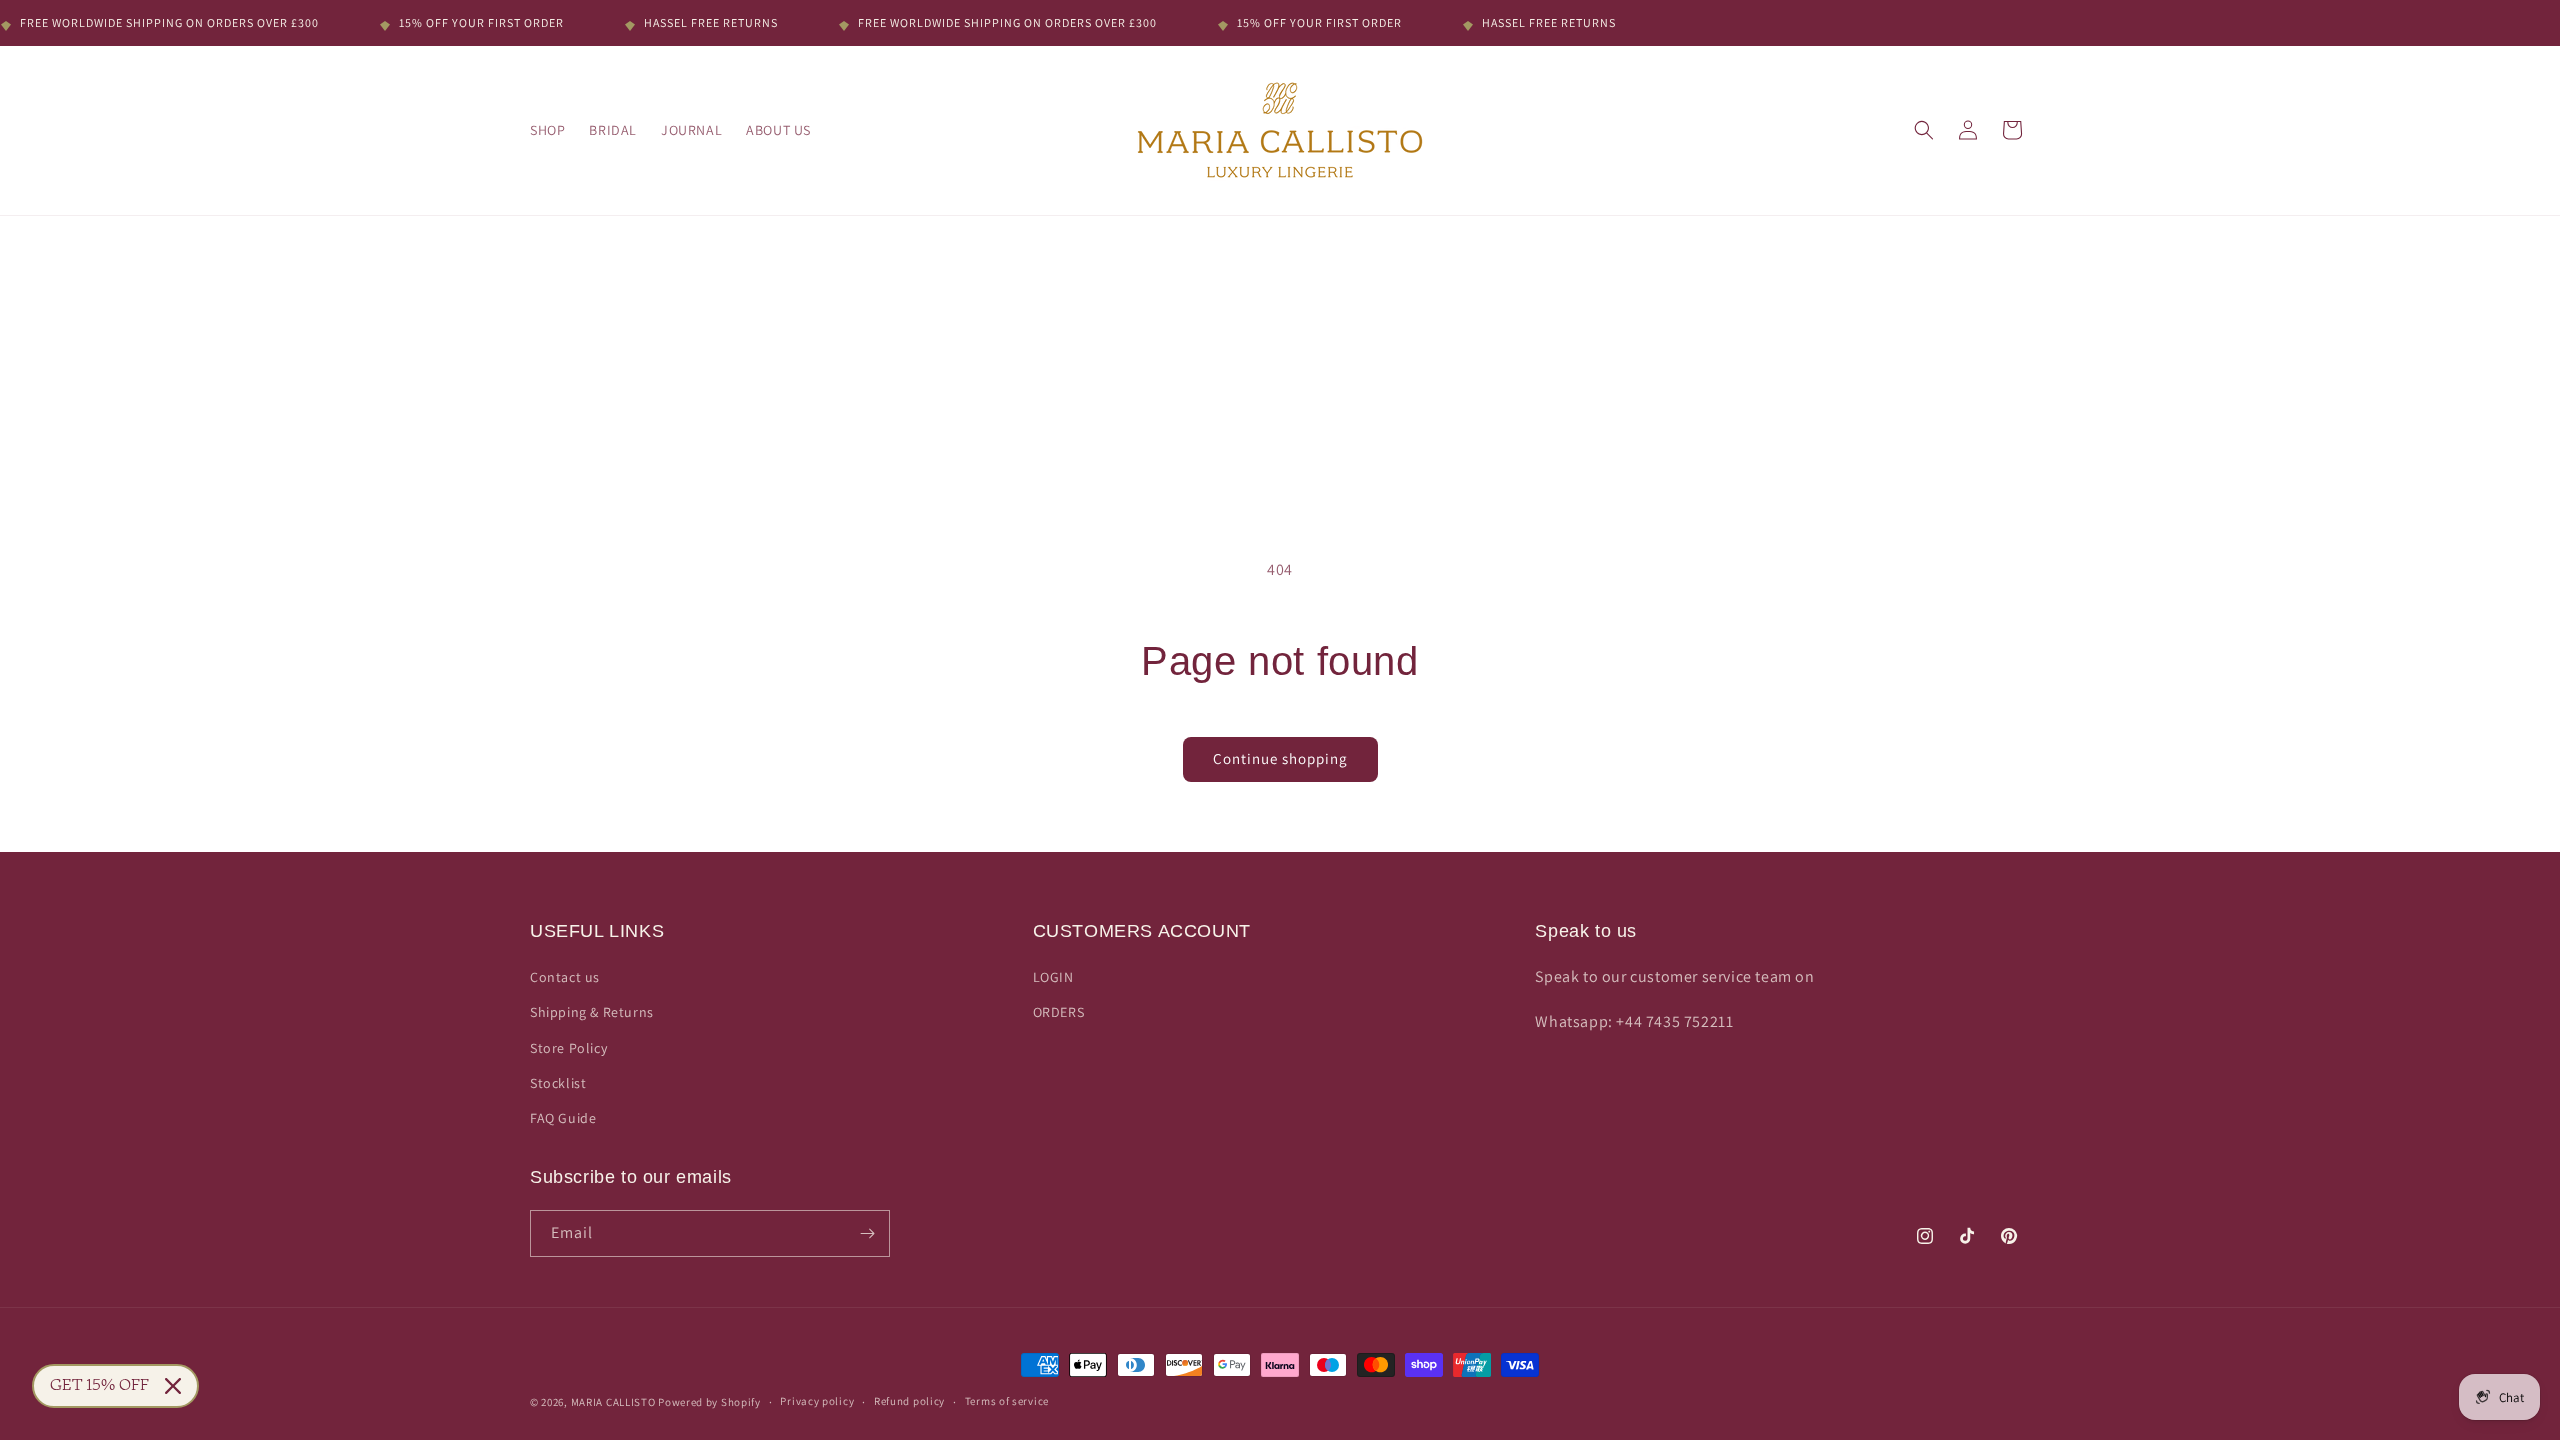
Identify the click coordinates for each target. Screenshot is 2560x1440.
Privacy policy (817, 1401)
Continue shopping (1280, 758)
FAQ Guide (563, 1118)
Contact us (565, 977)
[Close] (173, 1386)
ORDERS (1059, 1012)
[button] (1924, 130)
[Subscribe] (867, 1233)
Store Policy (568, 1048)
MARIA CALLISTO (613, 1402)
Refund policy (909, 1401)
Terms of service (1007, 1401)
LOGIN (1053, 977)
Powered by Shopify (709, 1402)
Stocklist (558, 1083)
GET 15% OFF (99, 1386)
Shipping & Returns (592, 1012)
